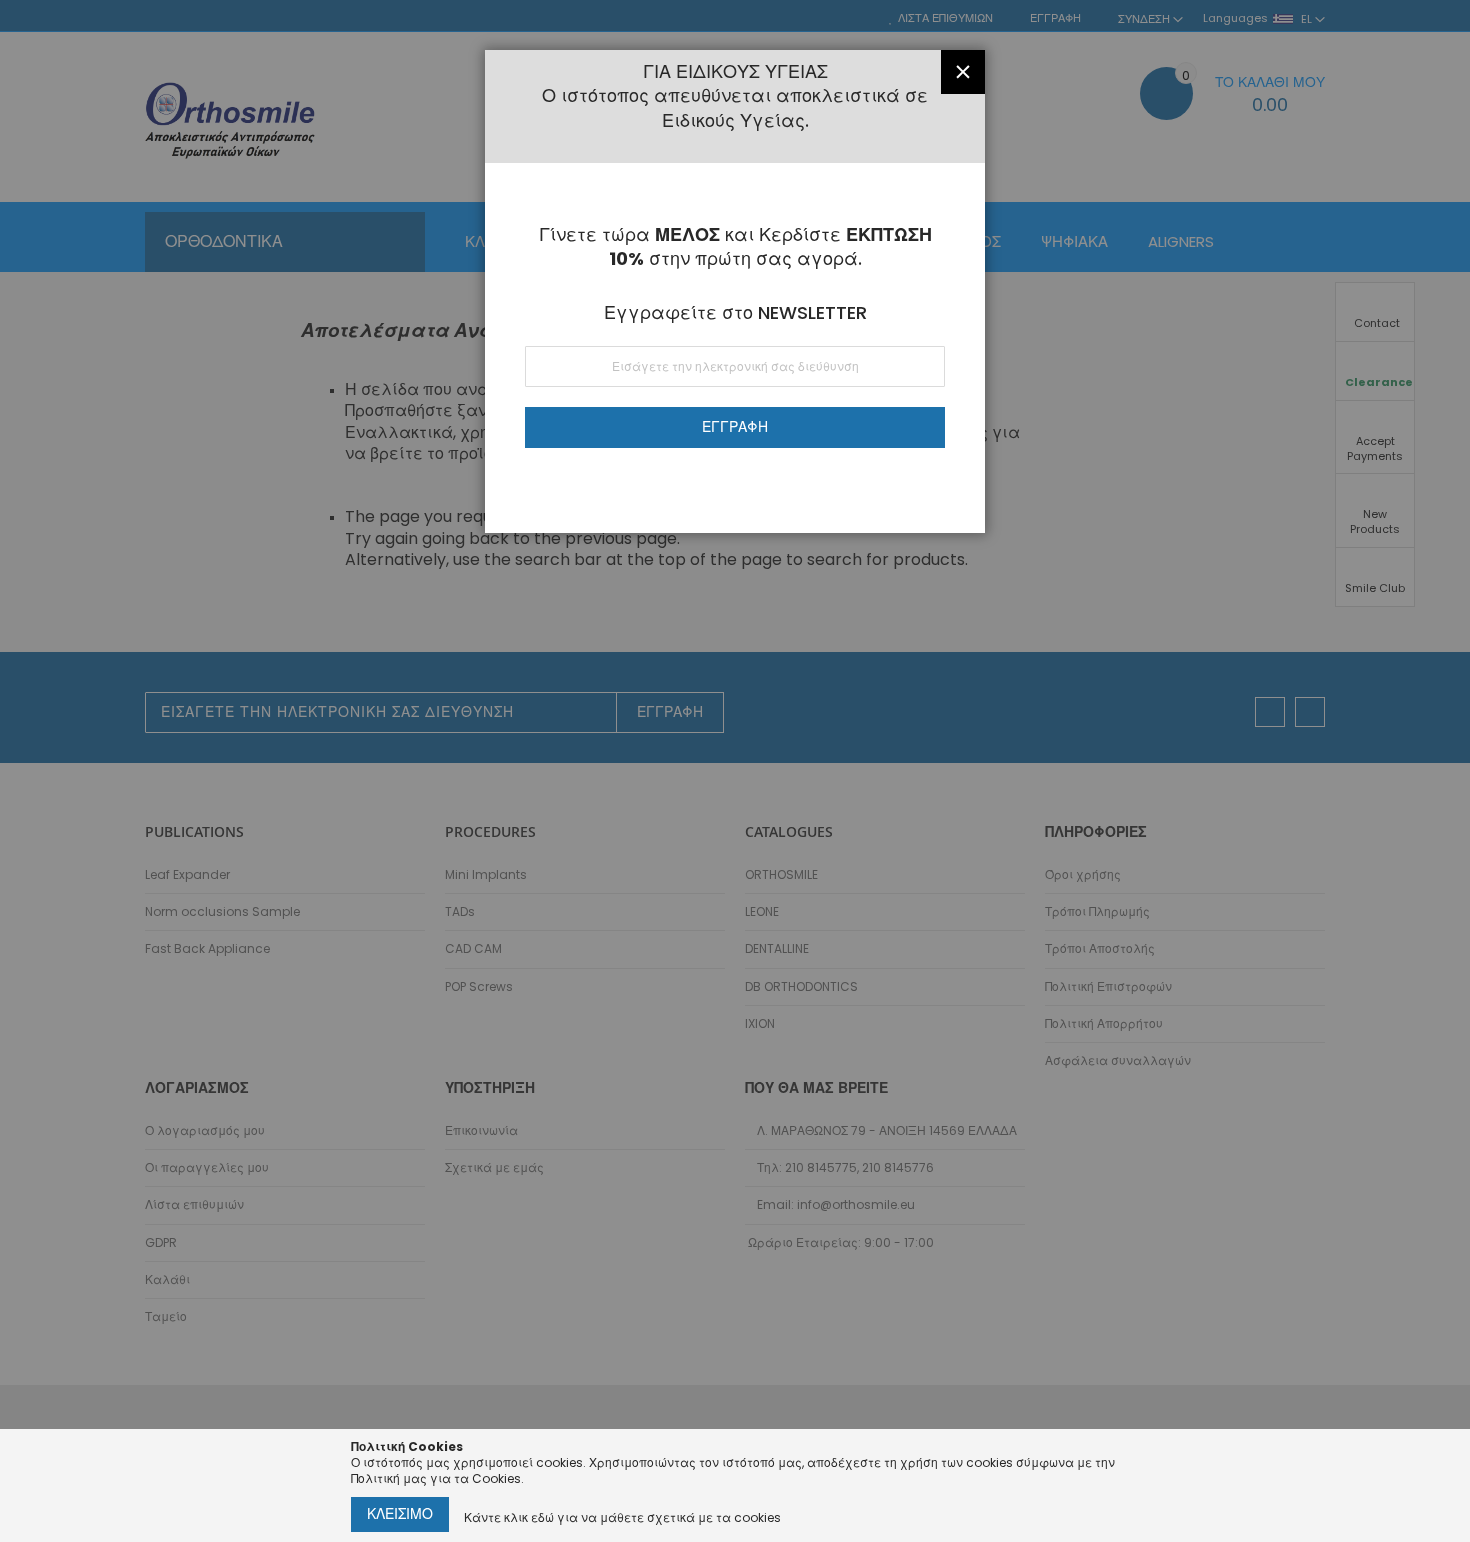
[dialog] (735, 771)
